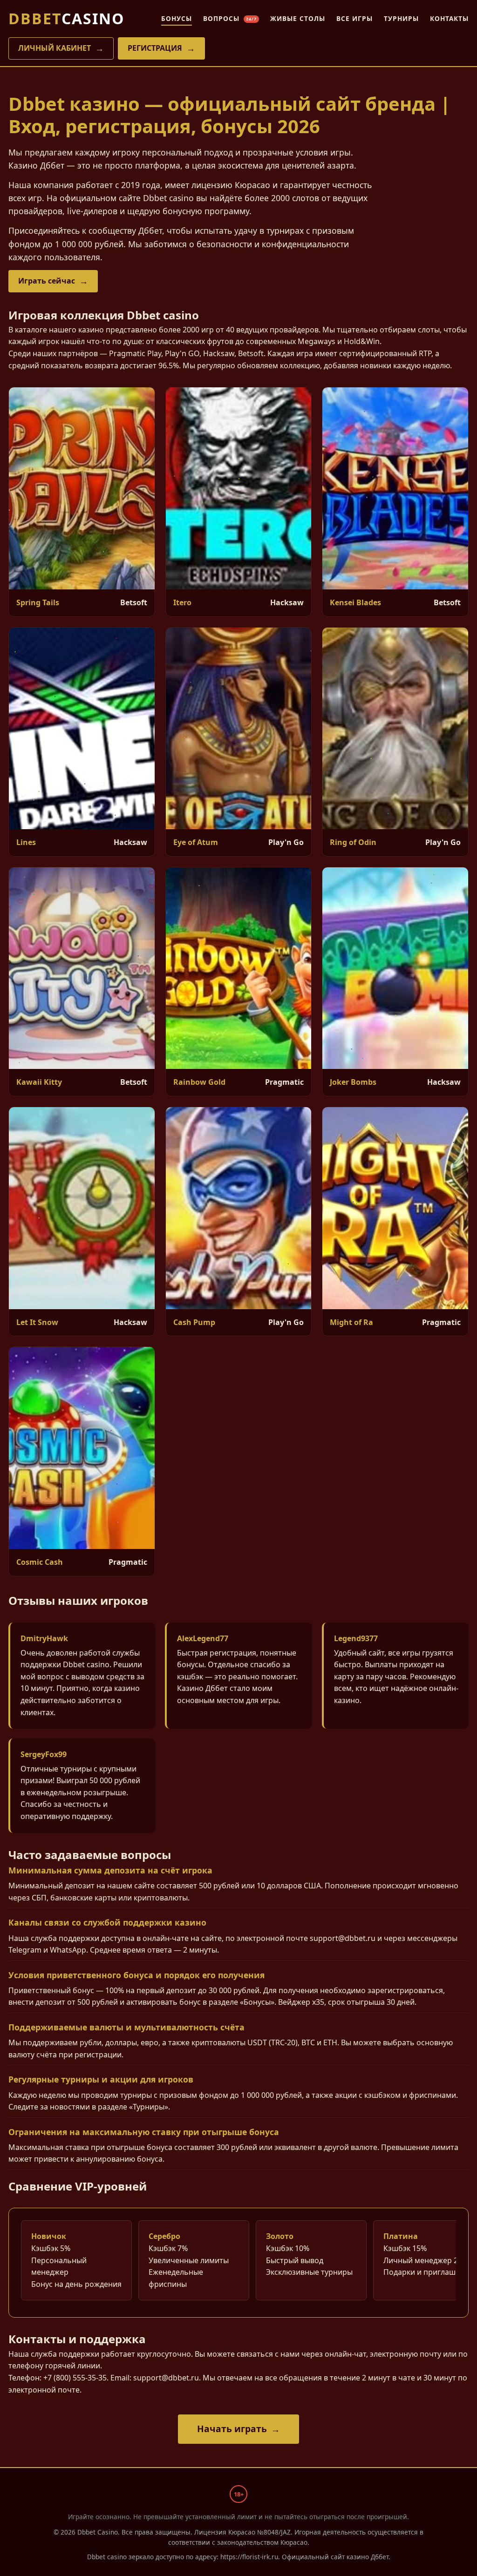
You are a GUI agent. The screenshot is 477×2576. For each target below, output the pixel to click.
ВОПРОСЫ (230, 18)
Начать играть (232, 2429)
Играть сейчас (47, 281)
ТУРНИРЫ (401, 18)
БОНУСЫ (177, 18)
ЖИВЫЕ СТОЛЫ (298, 18)
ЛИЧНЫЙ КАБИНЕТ (55, 48)
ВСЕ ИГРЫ (354, 18)
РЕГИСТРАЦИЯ (155, 48)
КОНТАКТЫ (449, 18)
